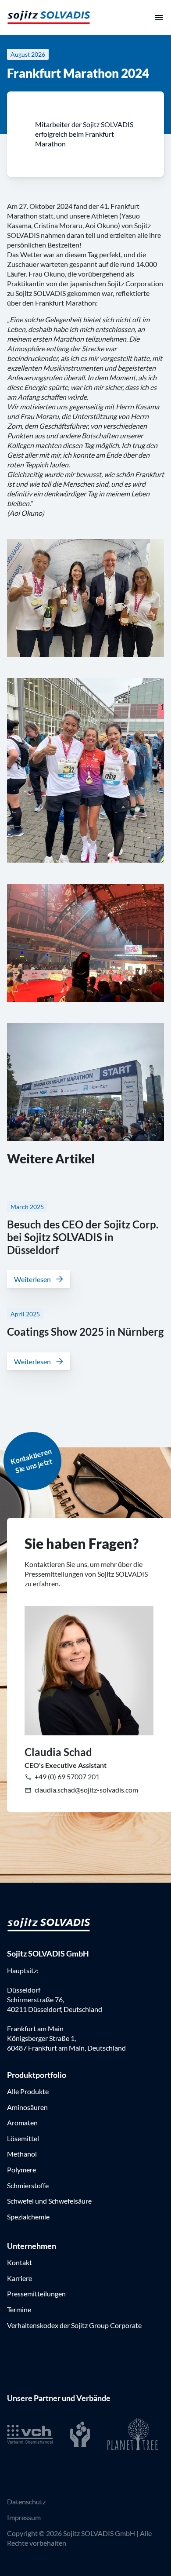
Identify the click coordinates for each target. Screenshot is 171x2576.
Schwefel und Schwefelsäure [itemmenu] (49, 2201)
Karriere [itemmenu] (20, 2278)
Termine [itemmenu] (19, 2309)
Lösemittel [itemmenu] (23, 2138)
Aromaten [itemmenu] (22, 2122)
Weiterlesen (32, 1279)
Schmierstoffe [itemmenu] (28, 2185)
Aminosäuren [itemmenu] (27, 2107)
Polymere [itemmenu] (21, 2170)
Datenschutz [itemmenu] (26, 2501)
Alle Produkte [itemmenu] (28, 2091)
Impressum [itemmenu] (24, 2517)
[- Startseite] (49, 17)
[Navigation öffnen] (159, 18)
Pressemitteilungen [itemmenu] (36, 2294)
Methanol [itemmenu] (22, 2154)
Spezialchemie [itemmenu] (28, 2217)
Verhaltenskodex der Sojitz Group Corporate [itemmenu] (74, 2325)
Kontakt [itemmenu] (20, 2262)
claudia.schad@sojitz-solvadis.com (86, 1790)
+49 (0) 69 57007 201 (66, 1776)
